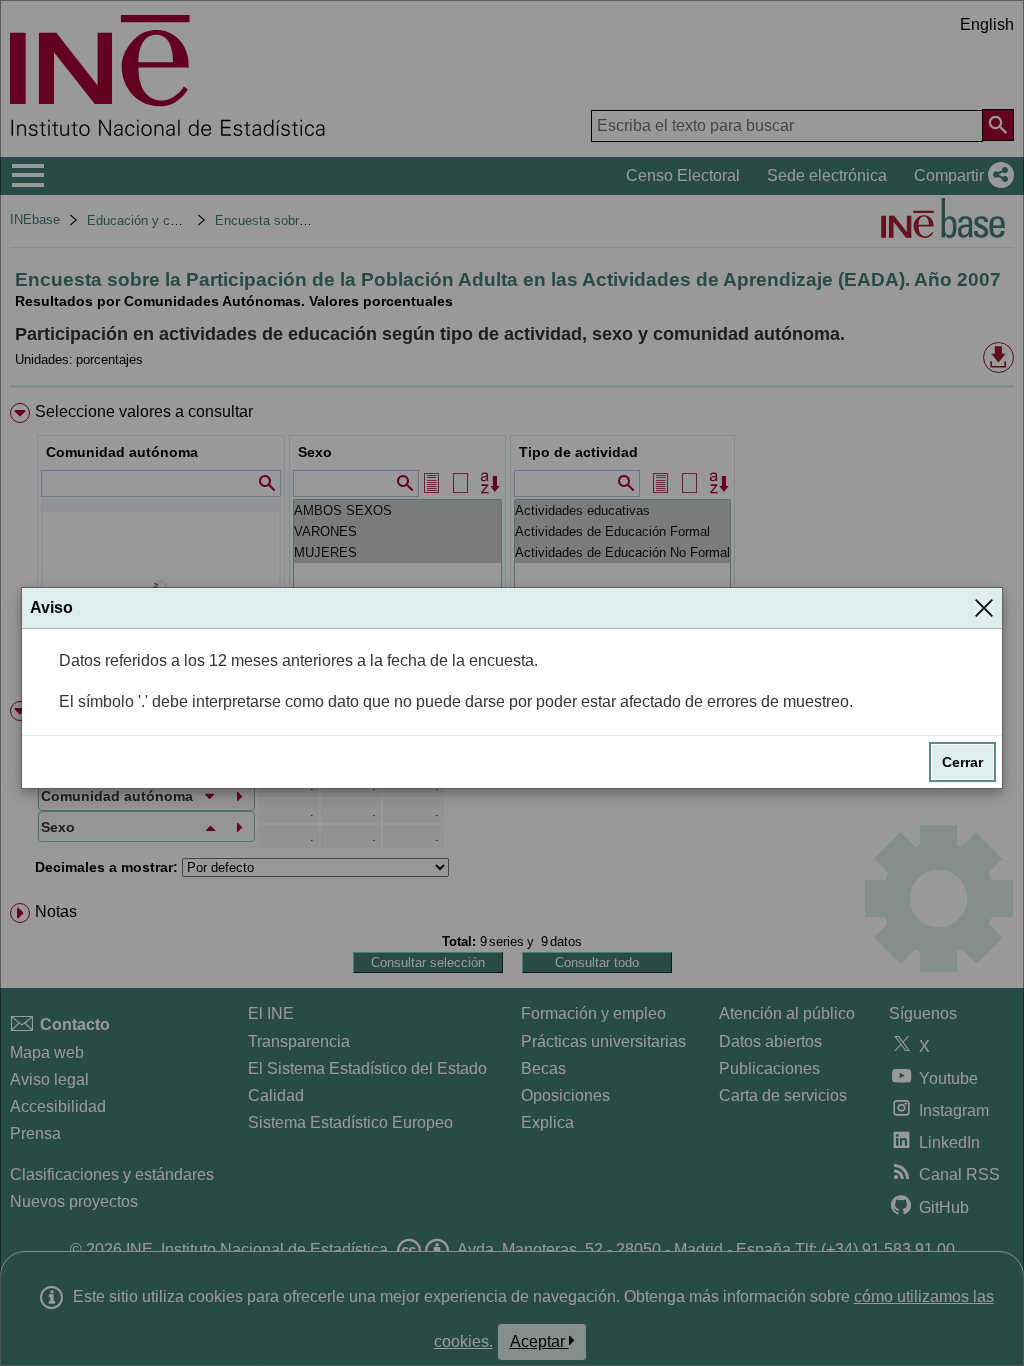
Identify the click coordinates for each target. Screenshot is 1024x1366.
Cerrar (962, 762)
